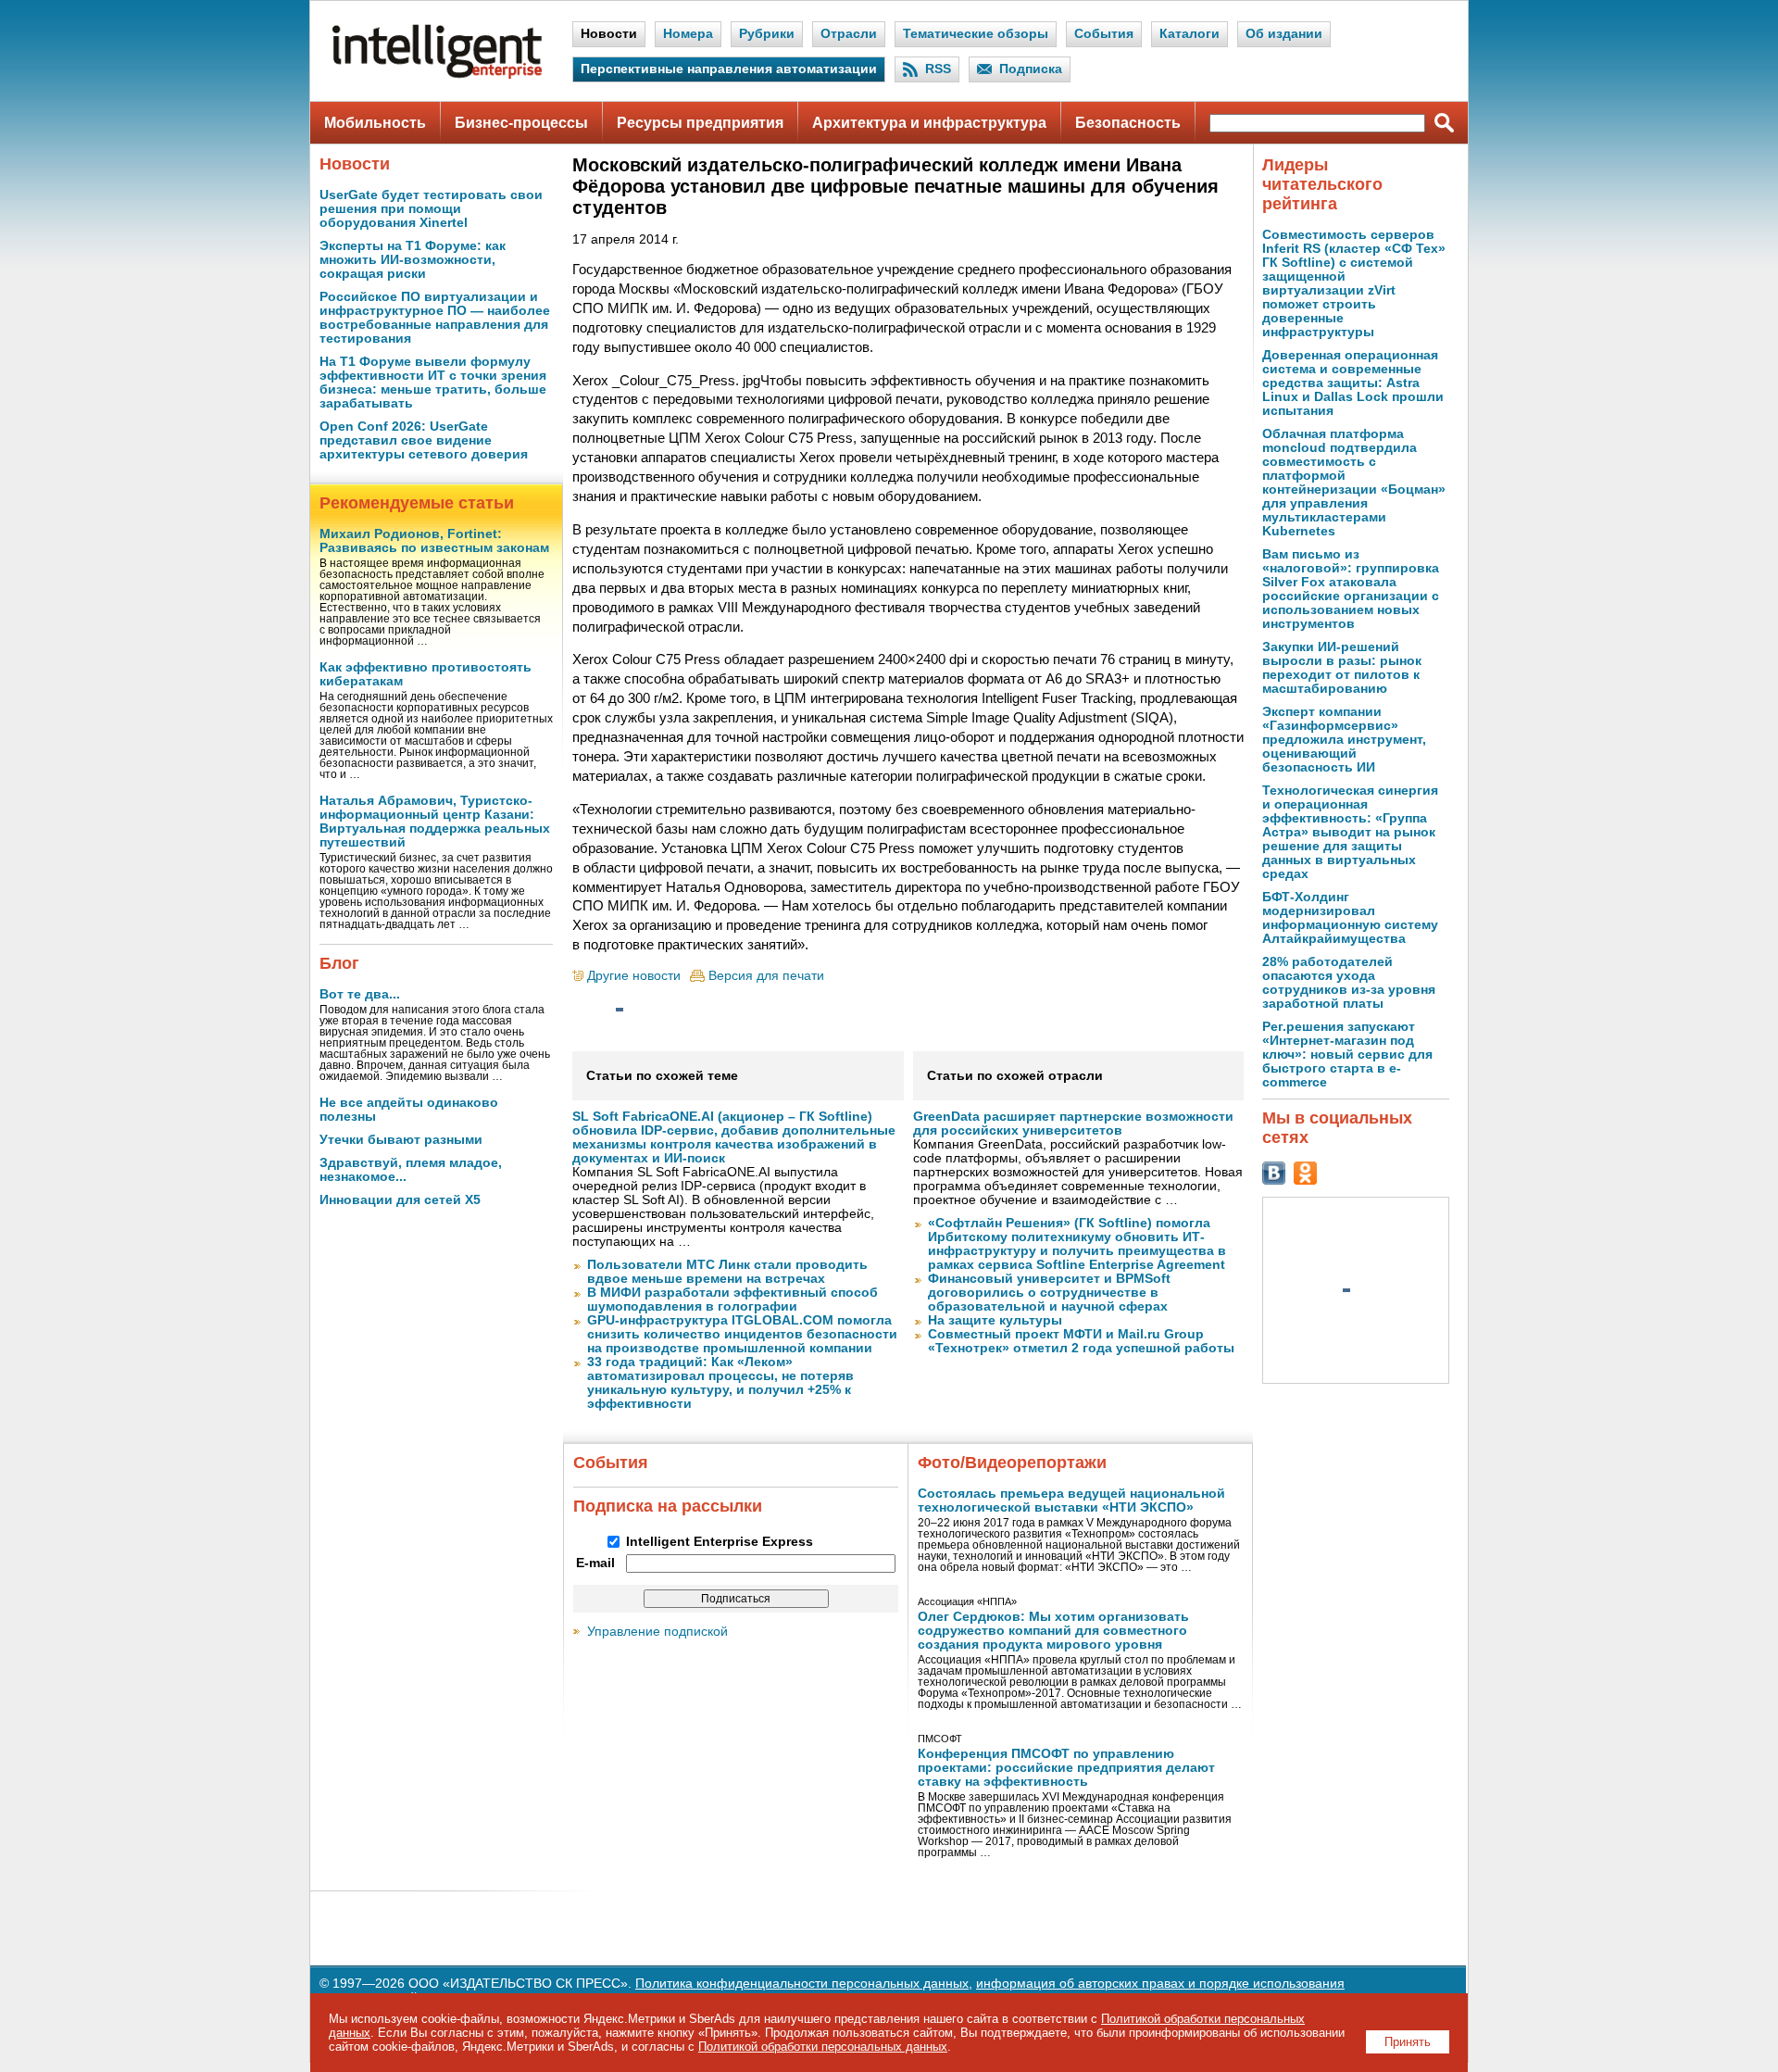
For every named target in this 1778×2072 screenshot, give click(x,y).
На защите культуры (995, 1320)
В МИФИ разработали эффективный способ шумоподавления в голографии (732, 1300)
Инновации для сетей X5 (400, 1200)
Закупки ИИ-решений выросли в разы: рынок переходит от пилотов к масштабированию (1342, 668)
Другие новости (634, 976)
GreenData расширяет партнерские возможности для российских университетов (1073, 1124)
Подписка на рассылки (668, 1506)
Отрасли (849, 34)
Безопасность (1128, 123)
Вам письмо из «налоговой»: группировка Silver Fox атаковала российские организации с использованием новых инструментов (1351, 589)
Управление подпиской (657, 1632)
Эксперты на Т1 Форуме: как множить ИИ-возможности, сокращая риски (413, 260)
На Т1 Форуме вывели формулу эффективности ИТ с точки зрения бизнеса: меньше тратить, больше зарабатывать (433, 383)
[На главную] (437, 75)
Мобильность (375, 123)
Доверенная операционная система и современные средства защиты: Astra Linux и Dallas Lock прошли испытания (1353, 383)
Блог (339, 963)
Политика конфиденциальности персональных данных (802, 1984)
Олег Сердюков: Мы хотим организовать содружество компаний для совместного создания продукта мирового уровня (1053, 1631)
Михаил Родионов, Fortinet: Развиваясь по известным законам (434, 541)
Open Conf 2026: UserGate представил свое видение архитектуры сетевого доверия (424, 440)
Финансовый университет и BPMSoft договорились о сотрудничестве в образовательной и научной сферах (1049, 1293)
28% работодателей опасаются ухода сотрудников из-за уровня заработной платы (1349, 983)
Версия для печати (766, 976)
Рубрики (767, 34)
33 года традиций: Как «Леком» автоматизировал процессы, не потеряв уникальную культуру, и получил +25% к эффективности (720, 1383)
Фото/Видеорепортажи (1012, 1463)
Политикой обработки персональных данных (823, 2047)
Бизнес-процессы (521, 123)
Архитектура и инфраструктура (929, 123)
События (1104, 34)
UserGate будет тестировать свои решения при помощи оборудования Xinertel (431, 209)
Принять (1408, 2042)
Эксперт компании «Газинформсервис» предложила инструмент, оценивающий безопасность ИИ (1344, 740)
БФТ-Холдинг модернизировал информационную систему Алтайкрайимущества (1350, 918)
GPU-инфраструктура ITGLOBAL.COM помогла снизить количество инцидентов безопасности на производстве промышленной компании (742, 1334)
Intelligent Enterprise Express (720, 1542)
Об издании (1284, 34)
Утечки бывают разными (401, 1140)
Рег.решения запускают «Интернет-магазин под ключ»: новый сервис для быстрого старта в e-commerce (1347, 1055)
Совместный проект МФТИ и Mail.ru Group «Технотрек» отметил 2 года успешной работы (1081, 1341)
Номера (688, 34)
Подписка (1031, 69)
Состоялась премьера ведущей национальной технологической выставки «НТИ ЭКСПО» (1071, 1501)
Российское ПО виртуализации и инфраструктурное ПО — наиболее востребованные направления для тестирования (435, 318)
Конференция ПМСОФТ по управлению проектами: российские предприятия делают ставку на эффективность (1066, 1768)
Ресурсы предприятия (700, 123)
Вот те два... (360, 994)
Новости (609, 34)
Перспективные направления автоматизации (729, 69)
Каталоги (1190, 34)
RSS (938, 69)
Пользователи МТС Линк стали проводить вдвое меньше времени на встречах (727, 1272)
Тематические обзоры (976, 34)
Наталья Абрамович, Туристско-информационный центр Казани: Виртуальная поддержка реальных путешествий (435, 822)
